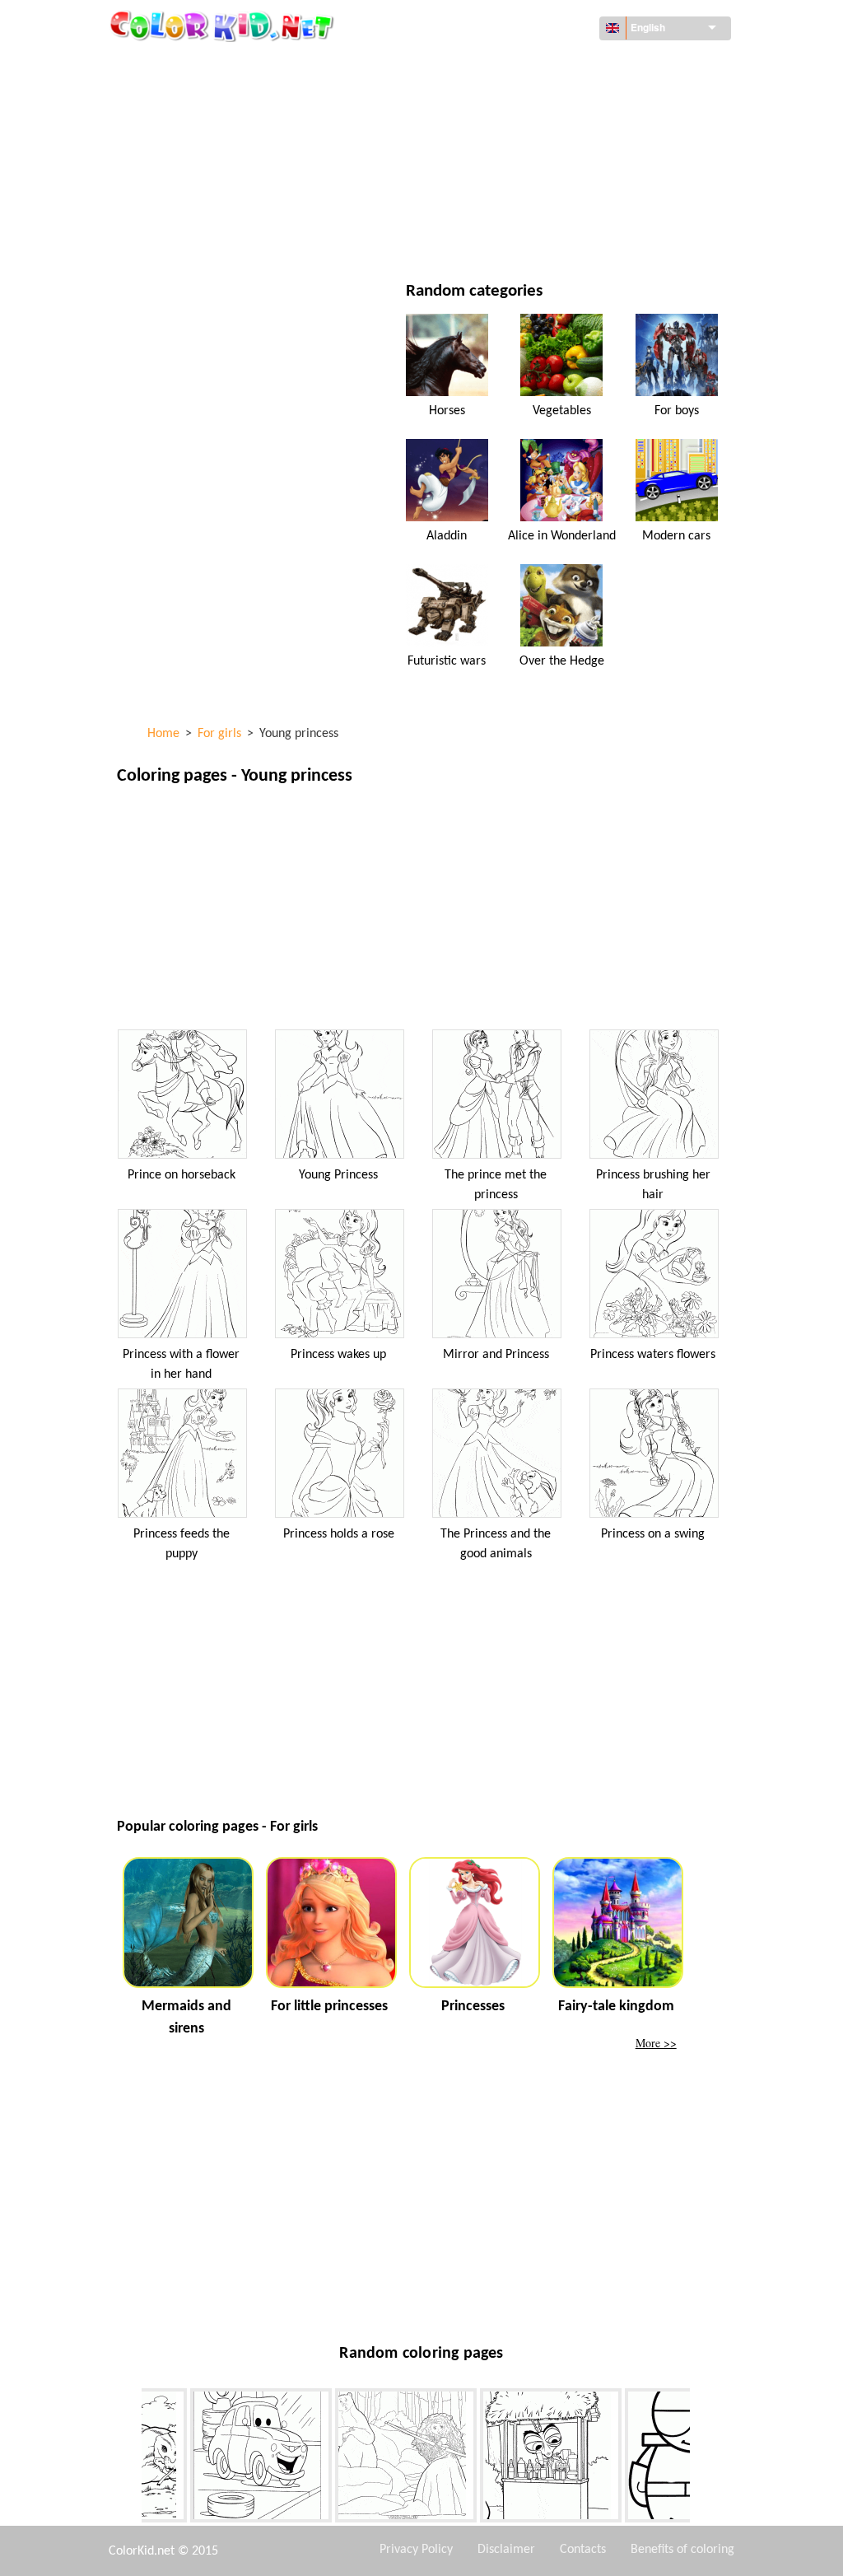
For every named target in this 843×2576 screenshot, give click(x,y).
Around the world (527, 65)
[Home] (224, 26)
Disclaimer (506, 2550)
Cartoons (181, 133)
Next (702, 2458)
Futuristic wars (447, 661)
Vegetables (562, 411)
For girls (500, 133)
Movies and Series (204, 234)
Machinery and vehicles (220, 65)
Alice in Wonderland (562, 536)
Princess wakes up (338, 1355)
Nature (494, 234)
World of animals (524, 99)
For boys (498, 167)
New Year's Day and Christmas (557, 201)
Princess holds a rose (339, 1534)
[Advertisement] (421, 912)
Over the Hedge (562, 661)
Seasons (177, 167)
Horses (447, 411)
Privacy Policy (416, 2550)
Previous (129, 2458)
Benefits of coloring (682, 2550)
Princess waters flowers (653, 1355)
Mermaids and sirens (186, 2018)
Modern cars (676, 536)
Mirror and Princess (496, 1355)
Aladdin (447, 536)
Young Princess (338, 1175)
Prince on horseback (182, 1175)
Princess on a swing (653, 1534)
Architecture (191, 99)
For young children (208, 201)
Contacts (583, 2550)
